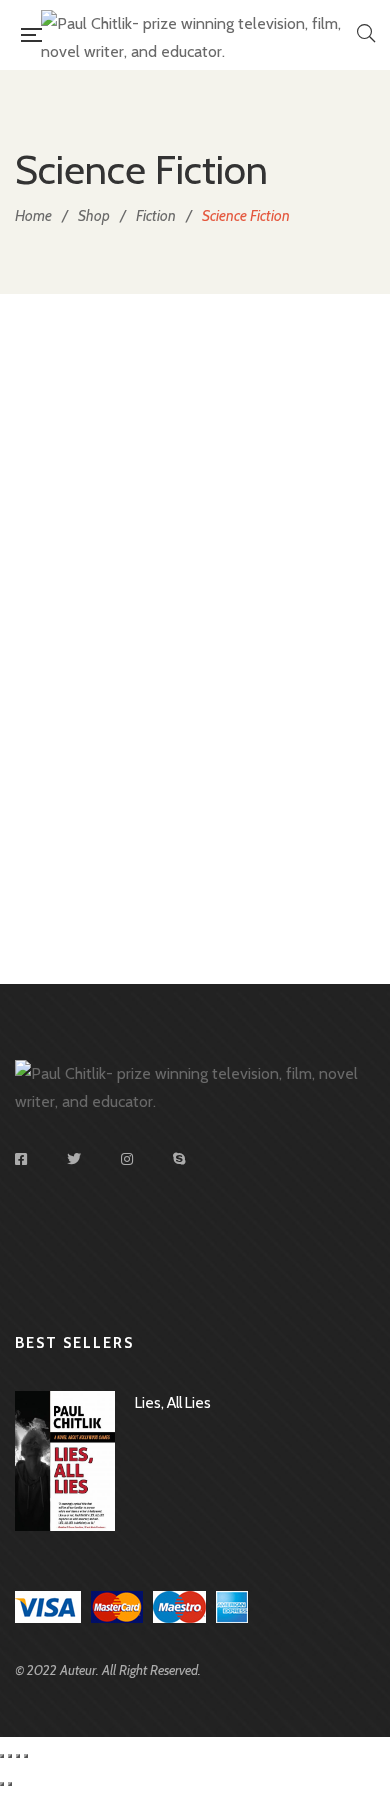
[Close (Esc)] (2, 1756)
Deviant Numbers (195, 875)
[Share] (10, 1756)
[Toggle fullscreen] (18, 1756)
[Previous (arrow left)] (2, 1784)
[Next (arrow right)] (10, 1784)
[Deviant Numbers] (195, 596)
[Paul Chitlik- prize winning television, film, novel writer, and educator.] (199, 35)
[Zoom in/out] (26, 1756)
